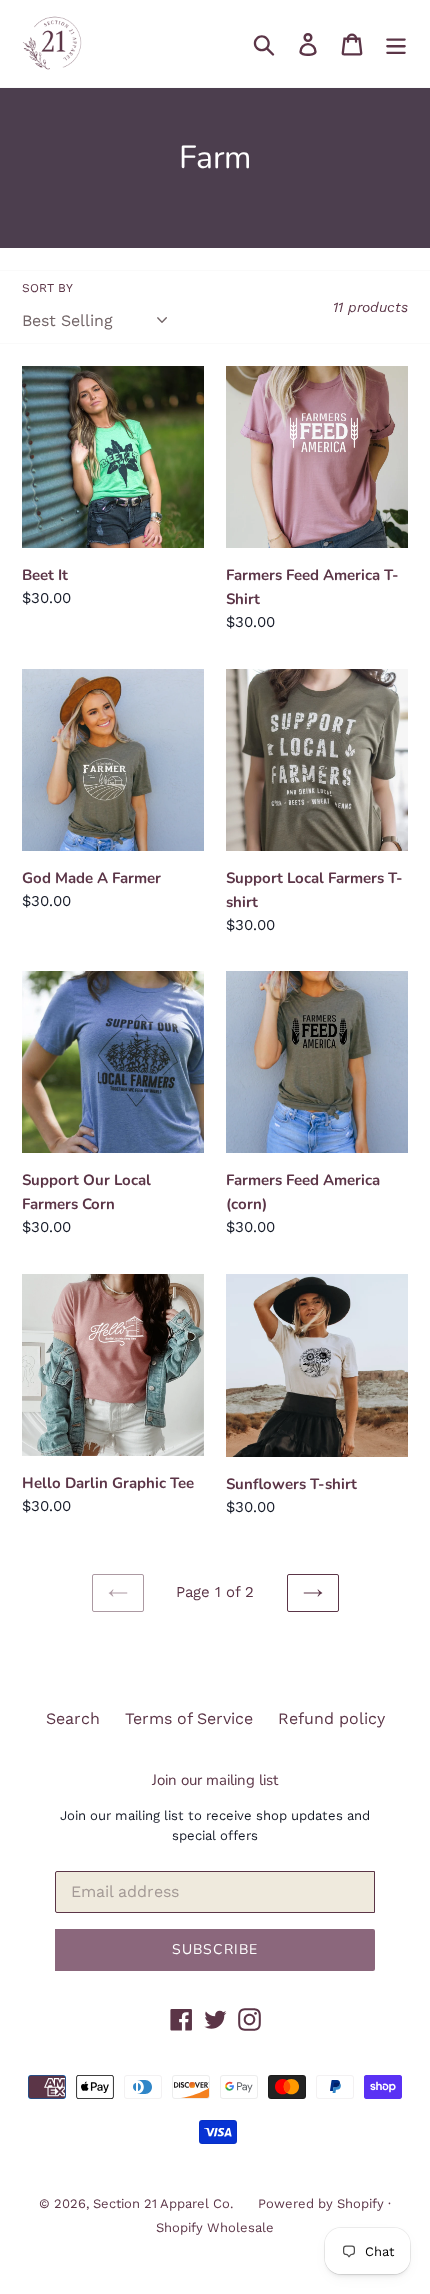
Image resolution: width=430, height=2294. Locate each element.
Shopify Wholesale (215, 2227)
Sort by (47, 288)
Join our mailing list (215, 1780)
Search (73, 1718)
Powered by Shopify (321, 2203)
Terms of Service (189, 1718)
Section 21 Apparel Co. (163, 2203)
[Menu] (396, 43)
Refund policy (331, 1718)
